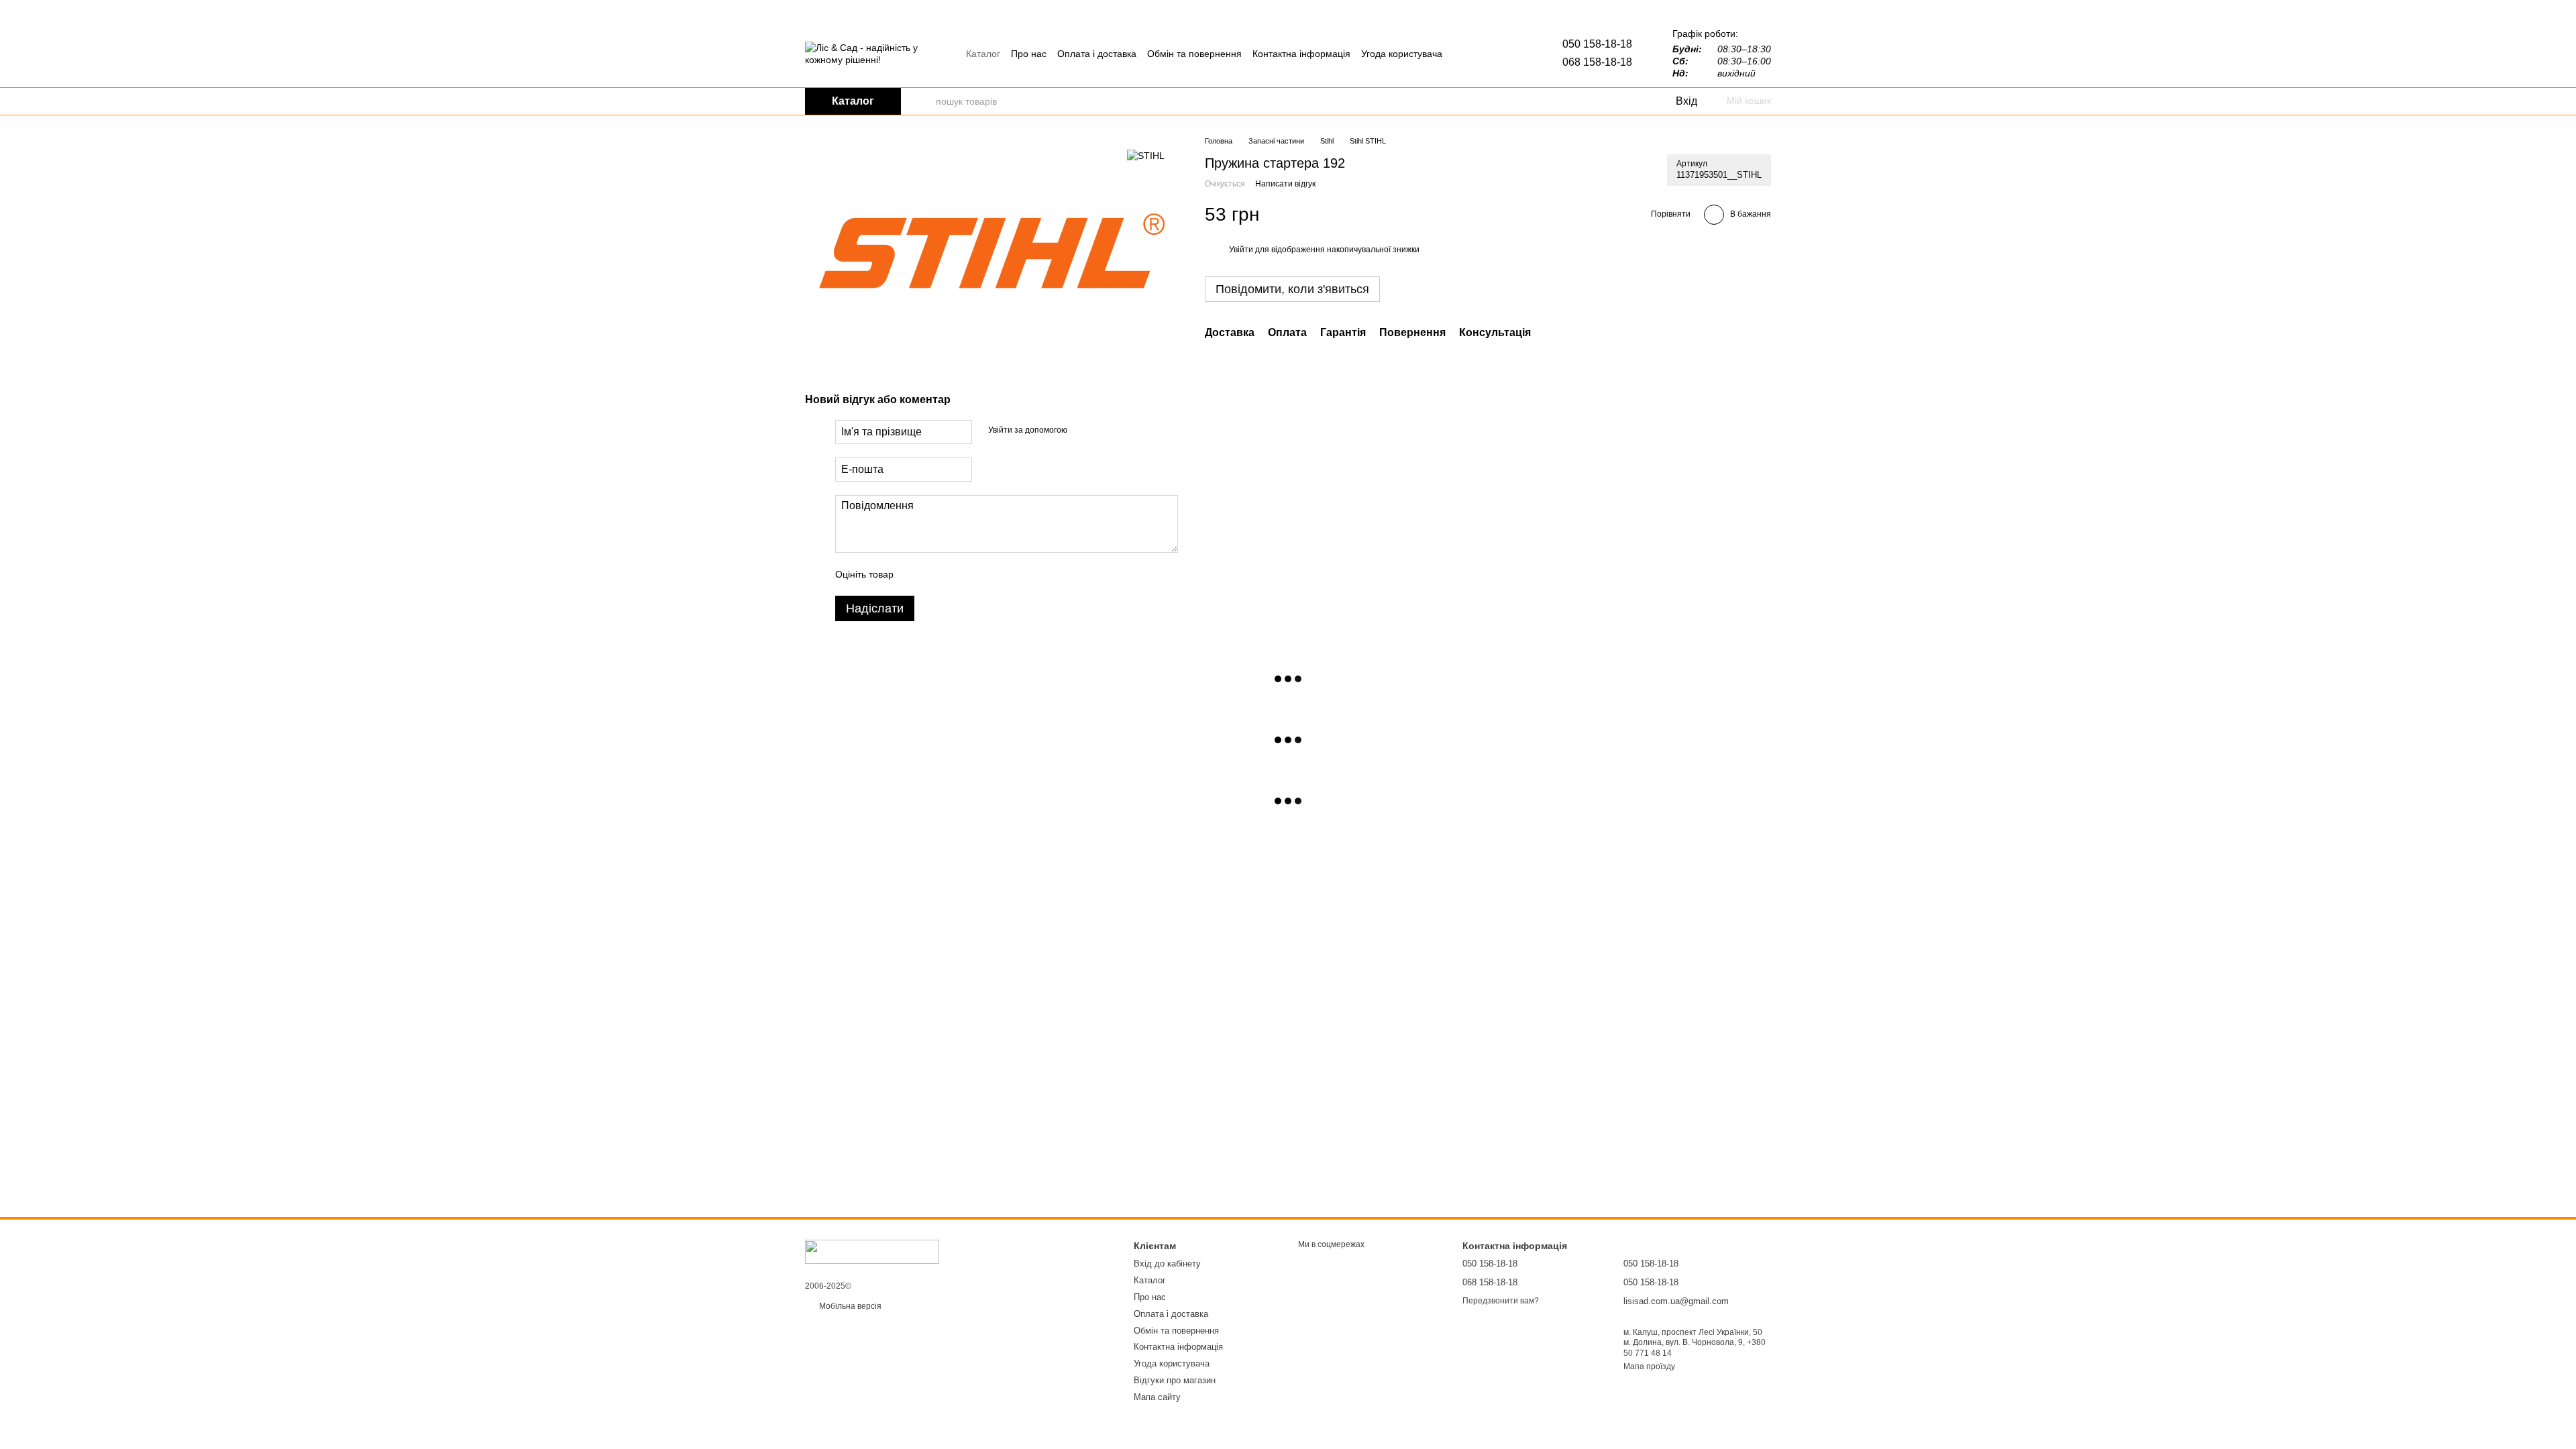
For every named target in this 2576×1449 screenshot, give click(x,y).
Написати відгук (1285, 184)
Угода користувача (1402, 54)
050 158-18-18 (1597, 44)
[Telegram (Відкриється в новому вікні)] (1466, 54)
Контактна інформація (1301, 54)
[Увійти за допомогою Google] (1104, 430)
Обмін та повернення (1194, 54)
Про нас (1029, 54)
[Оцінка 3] (959, 574)
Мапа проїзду (1649, 1366)
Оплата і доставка (1097, 54)
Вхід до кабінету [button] (1167, 1264)
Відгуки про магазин (1175, 1380)
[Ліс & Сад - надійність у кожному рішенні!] (872, 1251)
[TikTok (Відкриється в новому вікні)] (1498, 54)
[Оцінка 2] (937, 574)
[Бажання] (1637, 101)
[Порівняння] (1610, 101)
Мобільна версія (849, 1306)
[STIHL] (1146, 155)
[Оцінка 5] (1002, 574)
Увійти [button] (1241, 250)
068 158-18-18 (1597, 62)
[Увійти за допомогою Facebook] (1082, 430)
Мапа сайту (1157, 1397)
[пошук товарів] (925, 101)
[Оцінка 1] (916, 574)
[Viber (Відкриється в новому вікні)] (1482, 54)
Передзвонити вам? (1501, 1301)
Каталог (983, 54)
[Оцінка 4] (980, 574)
